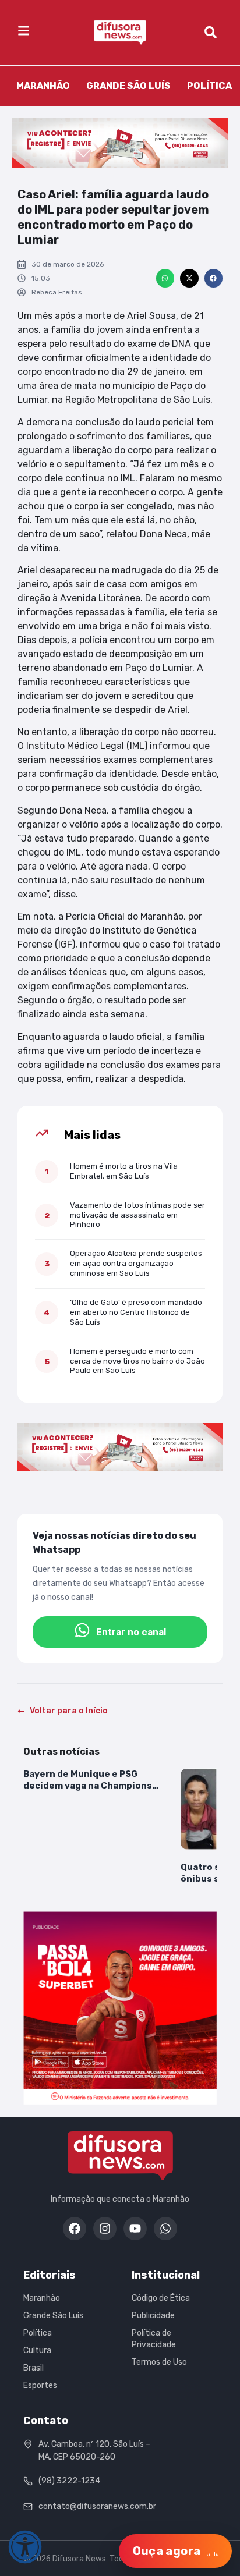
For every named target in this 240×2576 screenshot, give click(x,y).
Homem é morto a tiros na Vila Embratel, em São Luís (124, 1171)
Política (209, 86)
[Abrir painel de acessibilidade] (25, 2547)
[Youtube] (135, 2229)
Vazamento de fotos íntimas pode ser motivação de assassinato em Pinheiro (137, 1215)
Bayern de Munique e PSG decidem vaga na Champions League (88, 1780)
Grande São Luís (128, 86)
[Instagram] (105, 2229)
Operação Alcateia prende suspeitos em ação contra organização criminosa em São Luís (136, 1263)
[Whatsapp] (165, 2229)
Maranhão (43, 86)
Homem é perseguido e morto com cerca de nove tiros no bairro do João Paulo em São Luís (137, 1361)
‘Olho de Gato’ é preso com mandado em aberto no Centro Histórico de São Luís (136, 1312)
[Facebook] (75, 2229)
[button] (165, 278)
